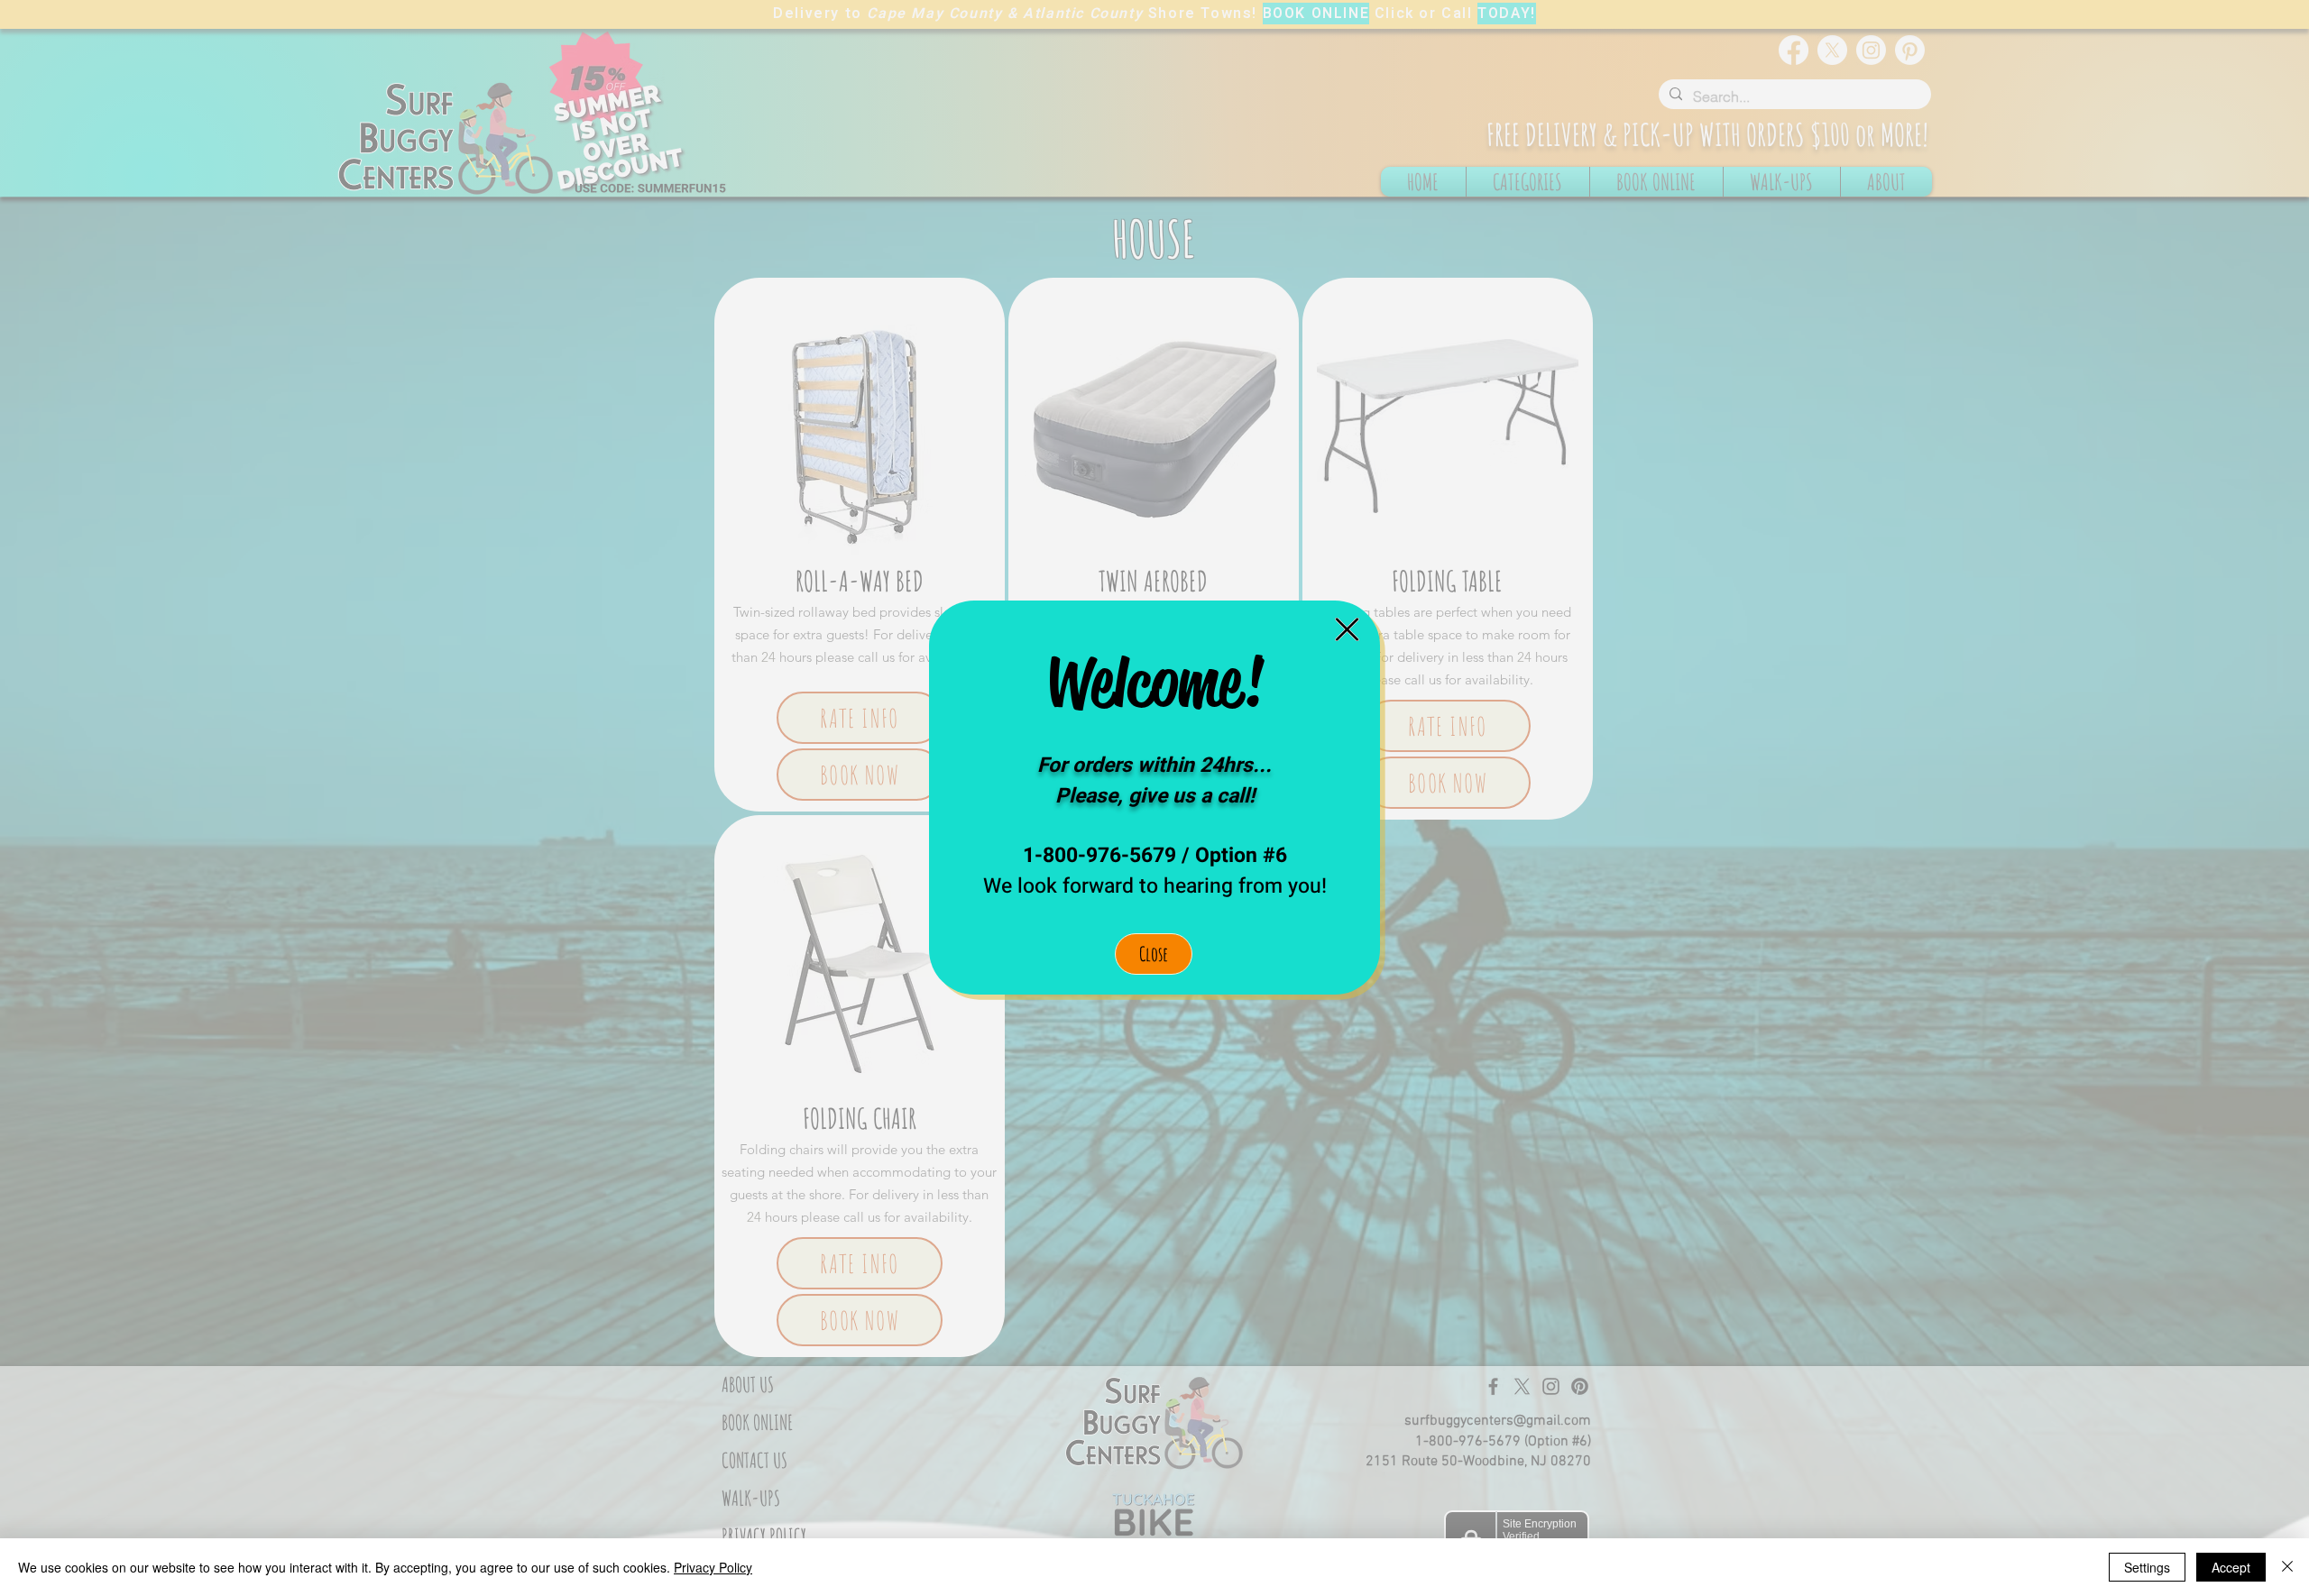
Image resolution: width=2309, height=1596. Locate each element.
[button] (1347, 629)
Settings (2147, 1567)
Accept (2231, 1567)
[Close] (2287, 1567)
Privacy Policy (713, 1567)
